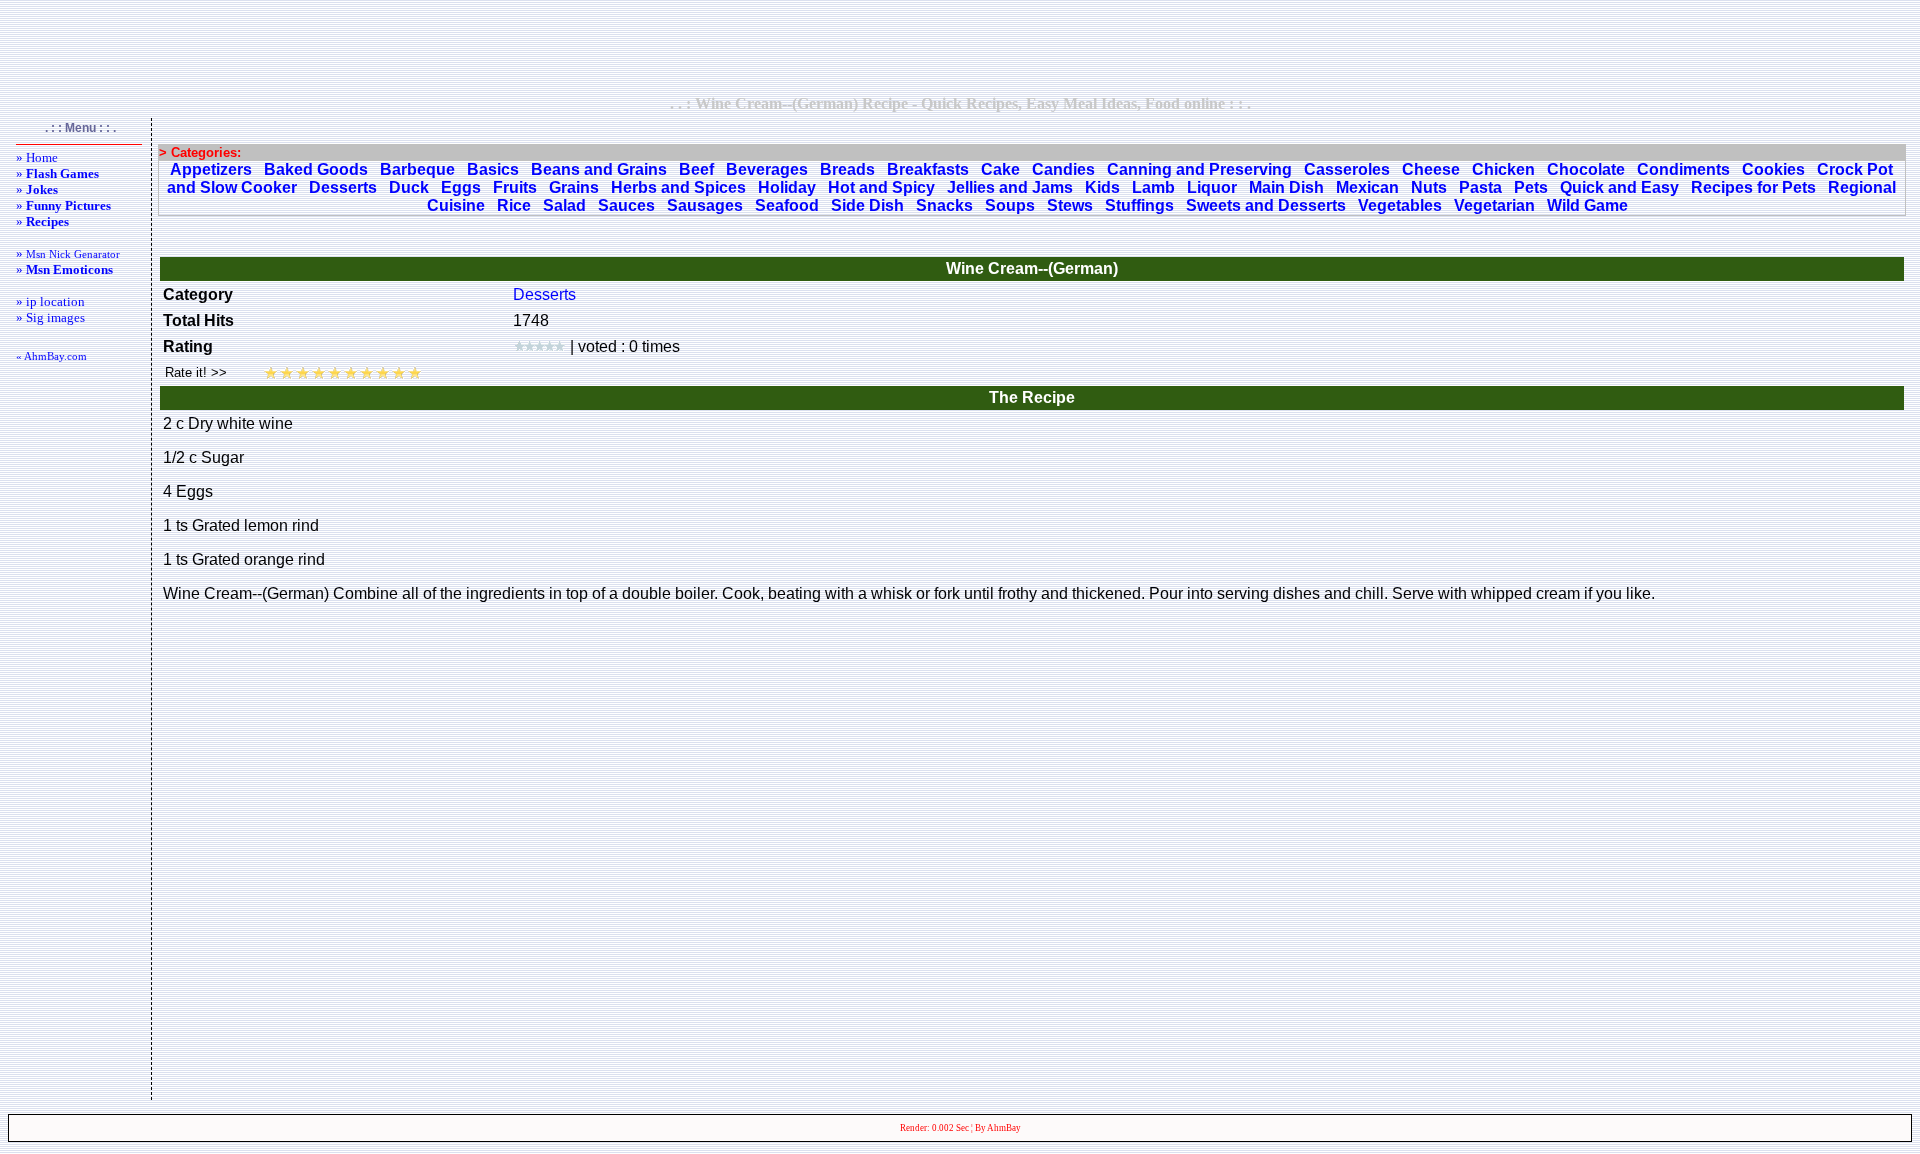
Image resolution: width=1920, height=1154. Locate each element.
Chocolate (1586, 169)
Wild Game (1587, 205)
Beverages (767, 169)
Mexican (1367, 187)
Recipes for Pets (1753, 187)
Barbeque (417, 169)
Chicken (1503, 169)
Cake (1000, 169)
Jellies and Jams (1010, 187)
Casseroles (1347, 169)
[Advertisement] (960, 47)
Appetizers (211, 169)
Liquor (1212, 187)
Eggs (461, 187)
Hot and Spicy (881, 187)
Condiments (1683, 169)
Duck (409, 187)
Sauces (626, 205)
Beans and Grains (599, 169)
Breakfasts (928, 169)
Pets (1531, 187)
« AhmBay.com (51, 356)
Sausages (705, 205)
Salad (564, 205)
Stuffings (1139, 205)
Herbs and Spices (678, 187)
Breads (847, 169)
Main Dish (1286, 187)
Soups (1010, 205)
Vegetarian (1494, 205)
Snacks (944, 205)
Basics (493, 169)
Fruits (515, 187)
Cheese (1431, 169)
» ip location (50, 301)
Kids (1102, 187)
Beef (696, 169)
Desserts (343, 187)
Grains (574, 187)
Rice (514, 205)
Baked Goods (316, 169)
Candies (1063, 169)
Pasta (1480, 187)
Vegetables (1400, 205)
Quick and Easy (1619, 187)
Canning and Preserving (1199, 169)
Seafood (787, 205)
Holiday (787, 187)
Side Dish (867, 205)
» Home (37, 157)
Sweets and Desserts (1266, 205)
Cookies (1773, 169)
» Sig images (50, 317)
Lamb (1153, 187)
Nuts (1429, 187)
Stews (1070, 205)
